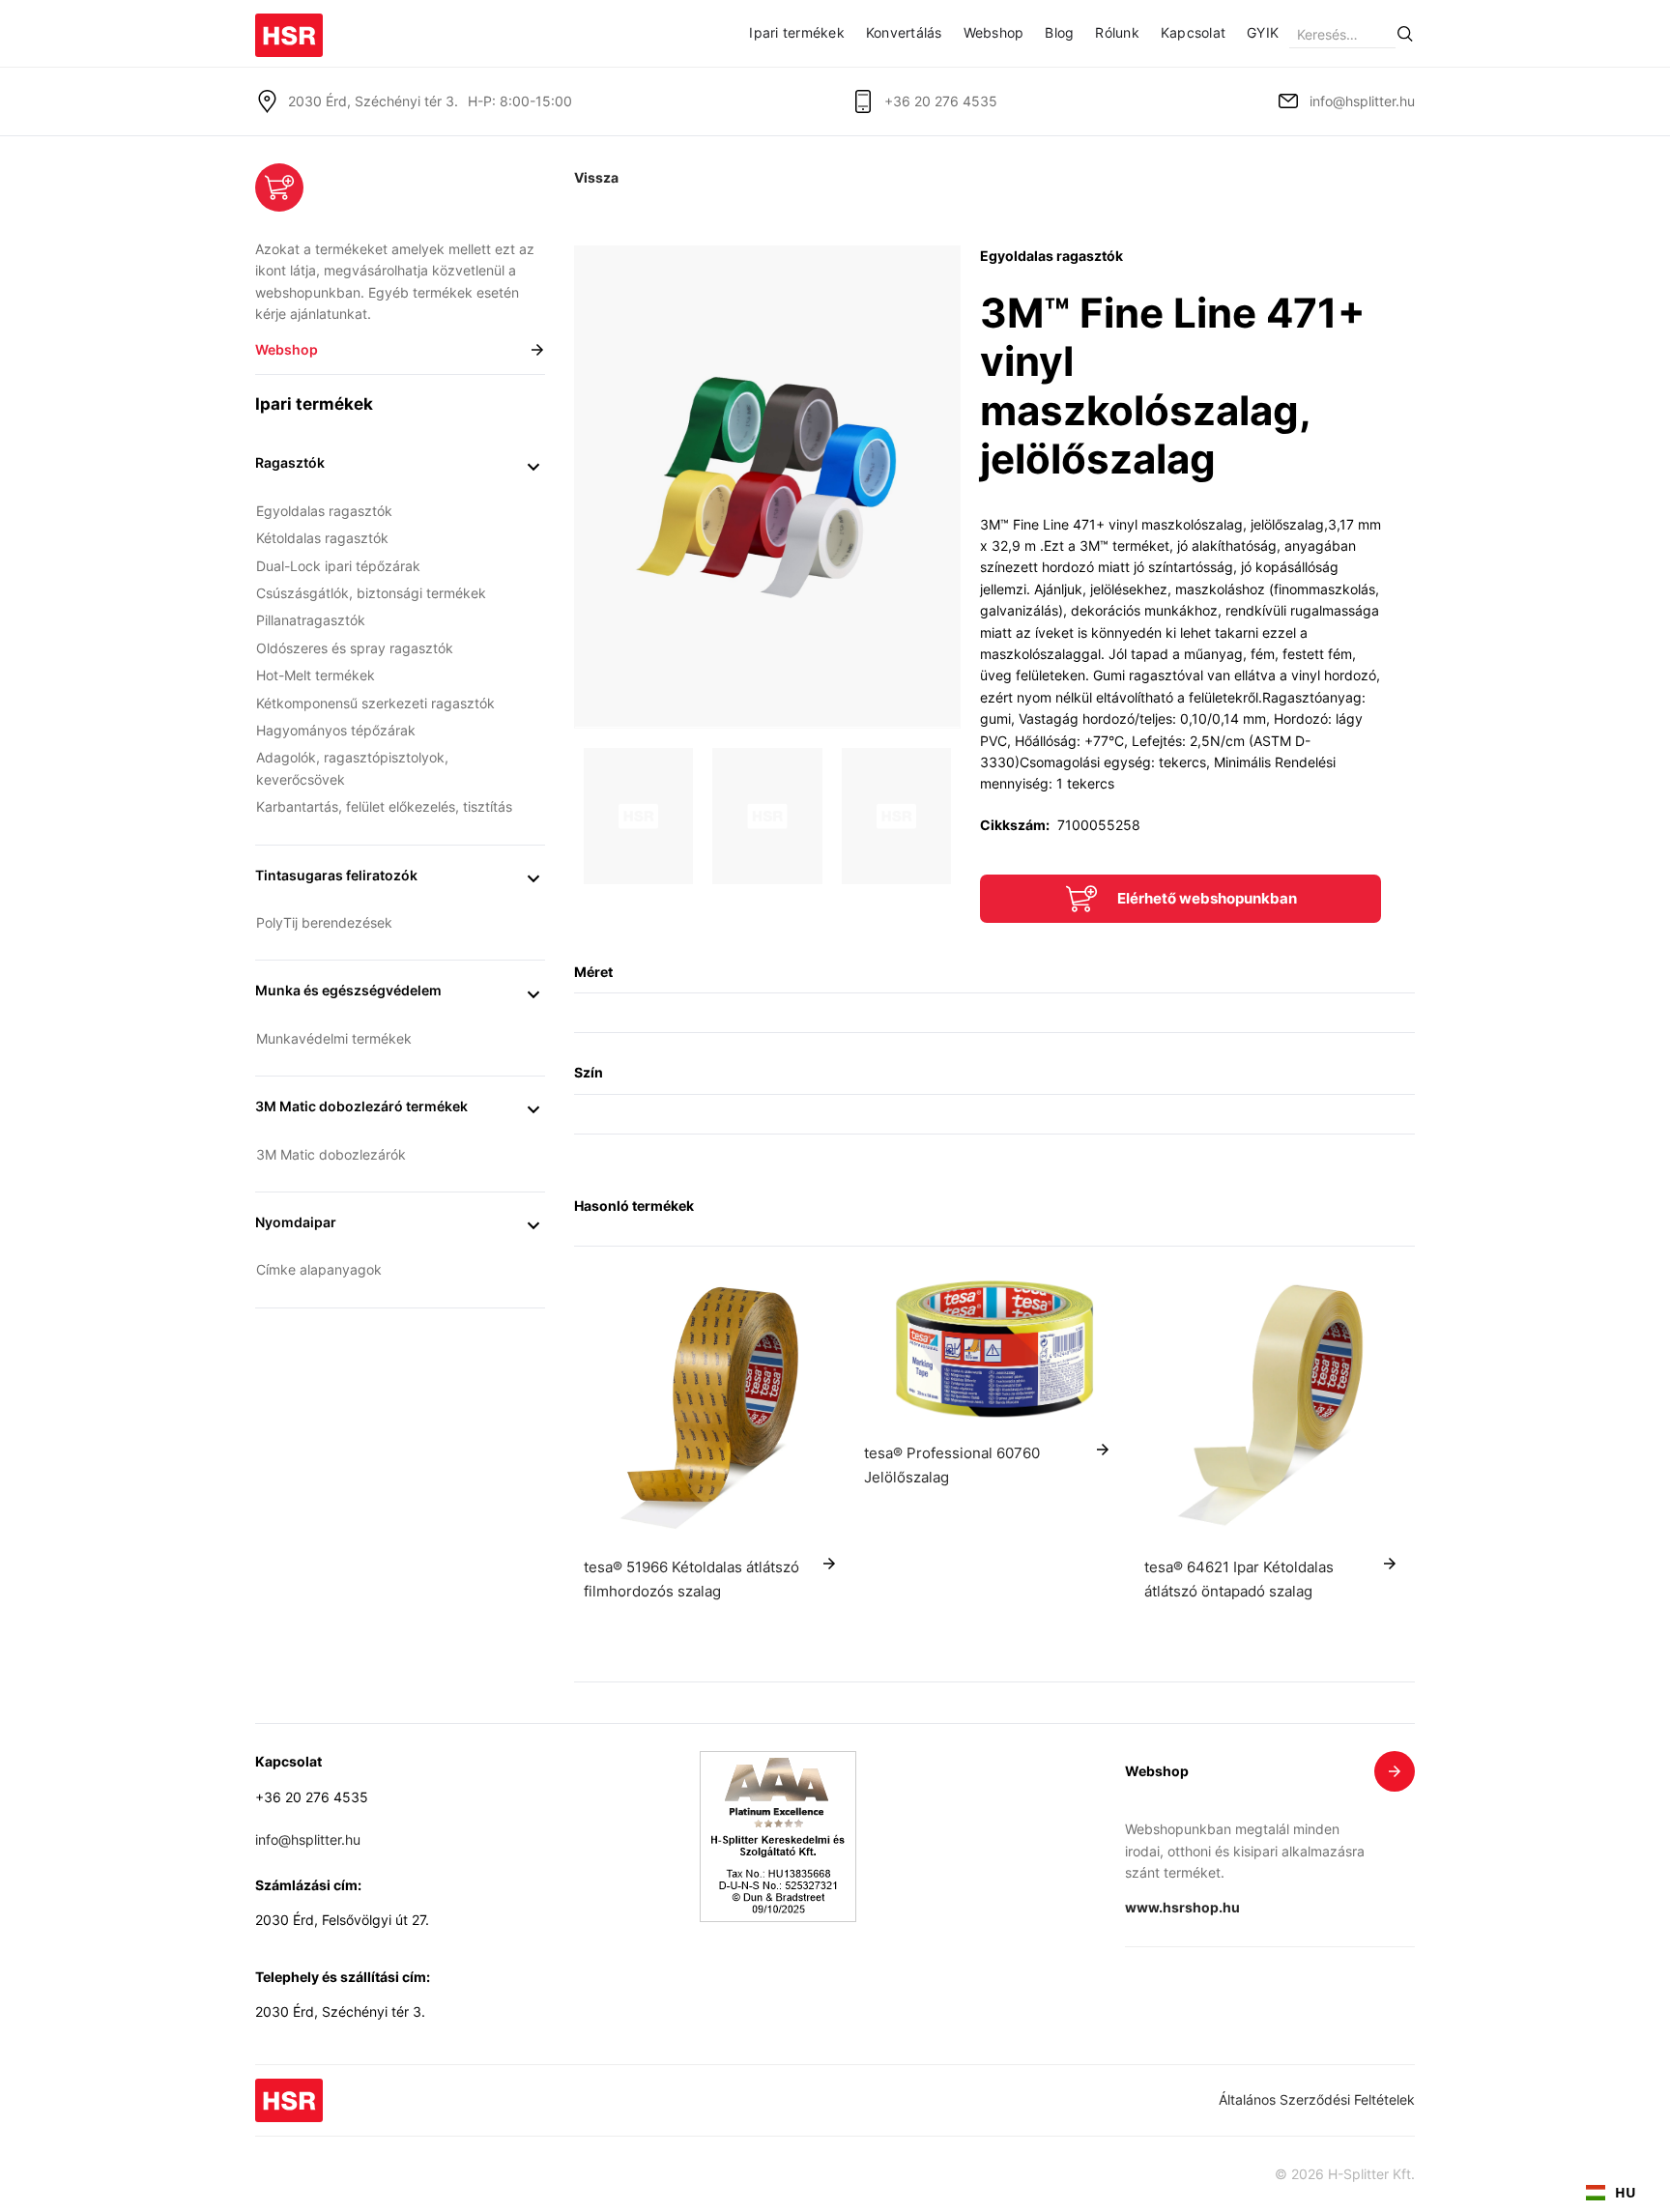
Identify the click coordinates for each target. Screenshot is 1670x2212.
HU (1626, 2192)
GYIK (1263, 32)
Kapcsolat (1193, 32)
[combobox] (1611, 2193)
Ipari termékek (797, 32)
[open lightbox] (767, 487)
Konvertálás (904, 32)
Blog (1059, 32)
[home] (289, 29)
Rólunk (1117, 32)
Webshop (994, 32)
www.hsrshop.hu (1182, 1907)
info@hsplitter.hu (1362, 101)
